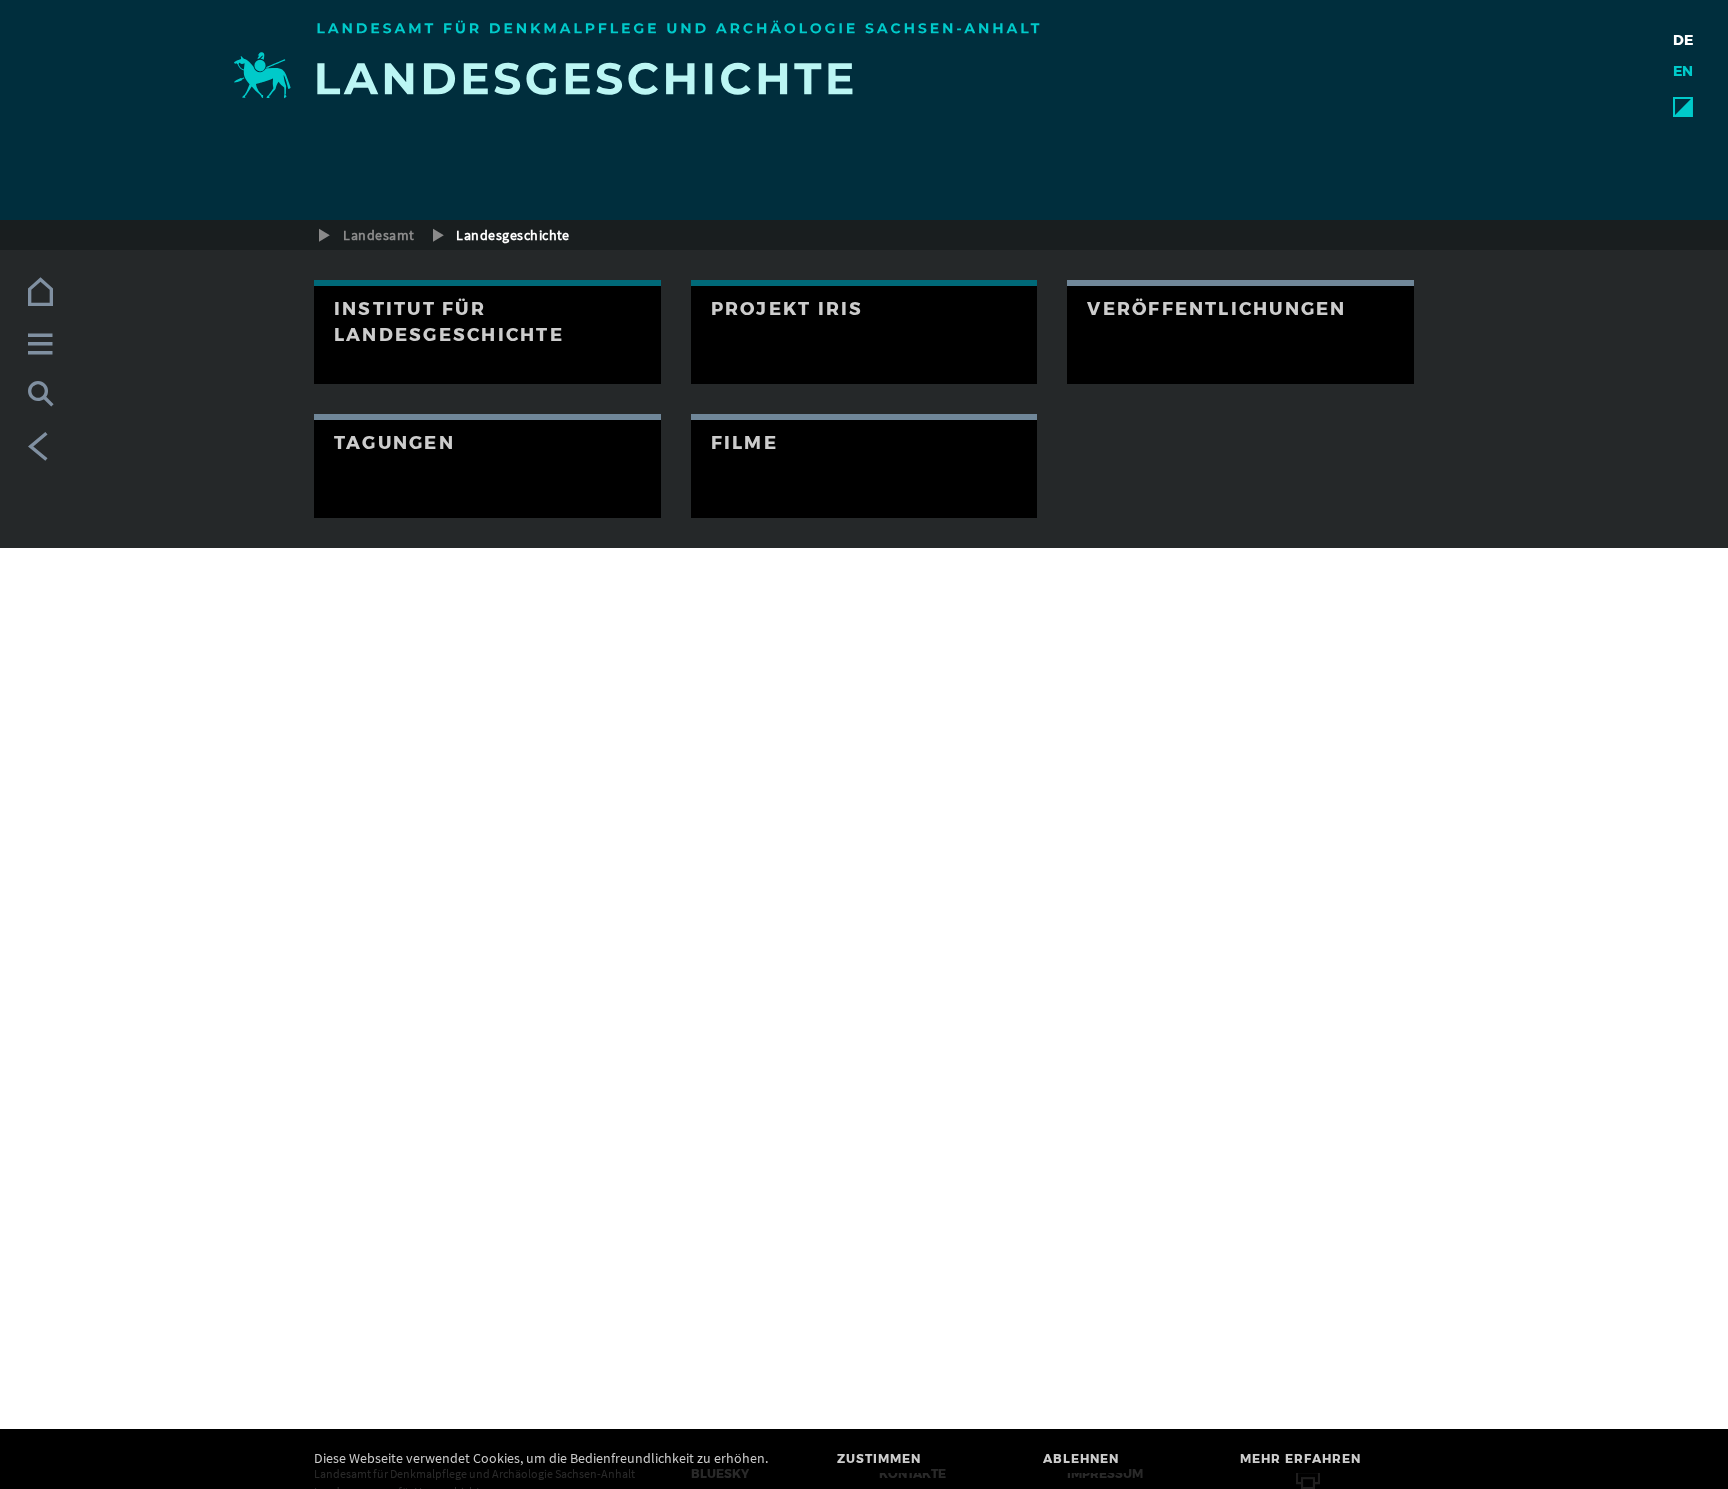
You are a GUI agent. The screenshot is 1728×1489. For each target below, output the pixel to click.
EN (1683, 71)
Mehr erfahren (1300, 1458)
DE (1683, 40)
